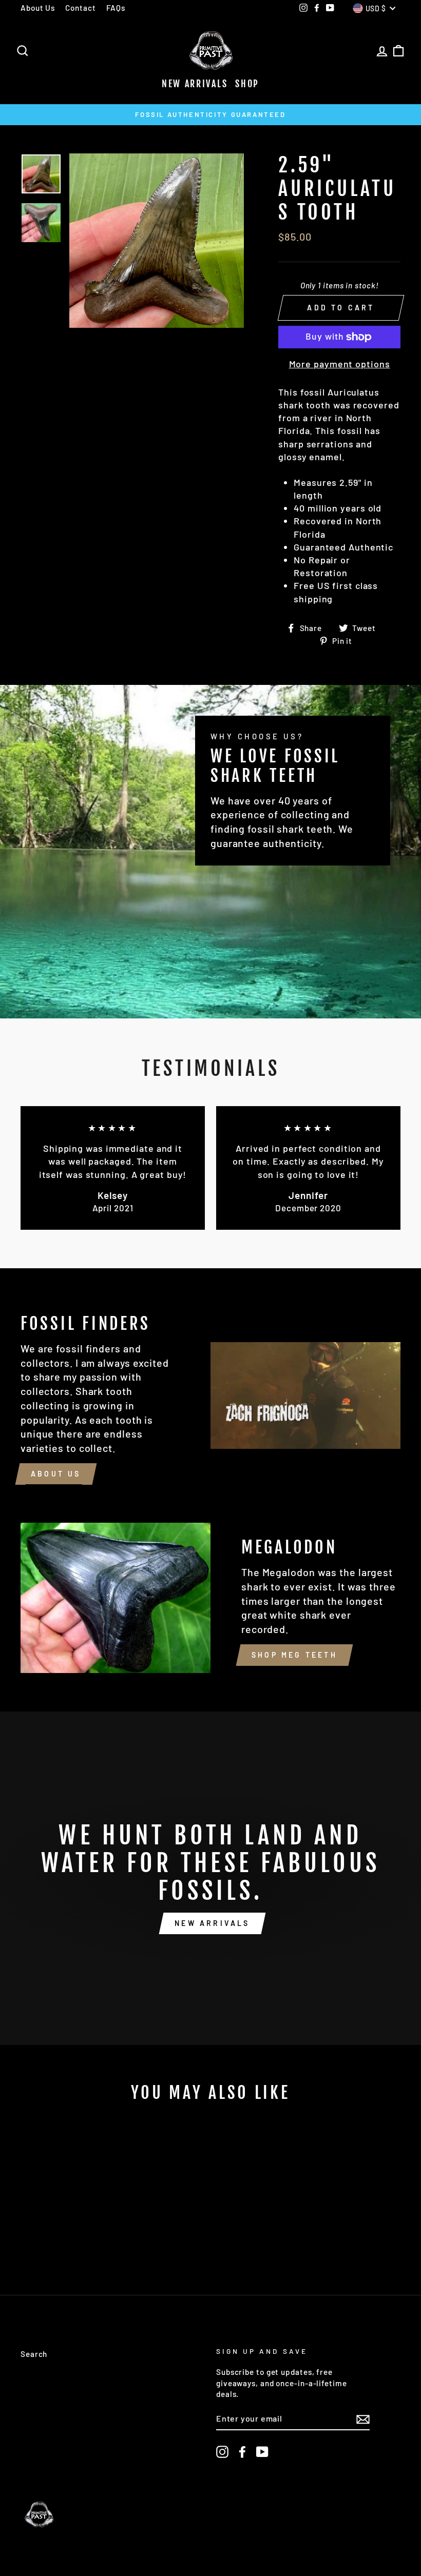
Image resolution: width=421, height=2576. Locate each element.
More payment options (340, 364)
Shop (247, 84)
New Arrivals (195, 84)
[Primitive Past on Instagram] (222, 2452)
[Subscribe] (363, 2419)
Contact (80, 8)
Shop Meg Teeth (294, 1655)
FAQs (116, 8)
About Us (38, 8)
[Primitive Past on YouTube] (262, 2452)
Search (34, 2354)
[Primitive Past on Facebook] (242, 2452)
